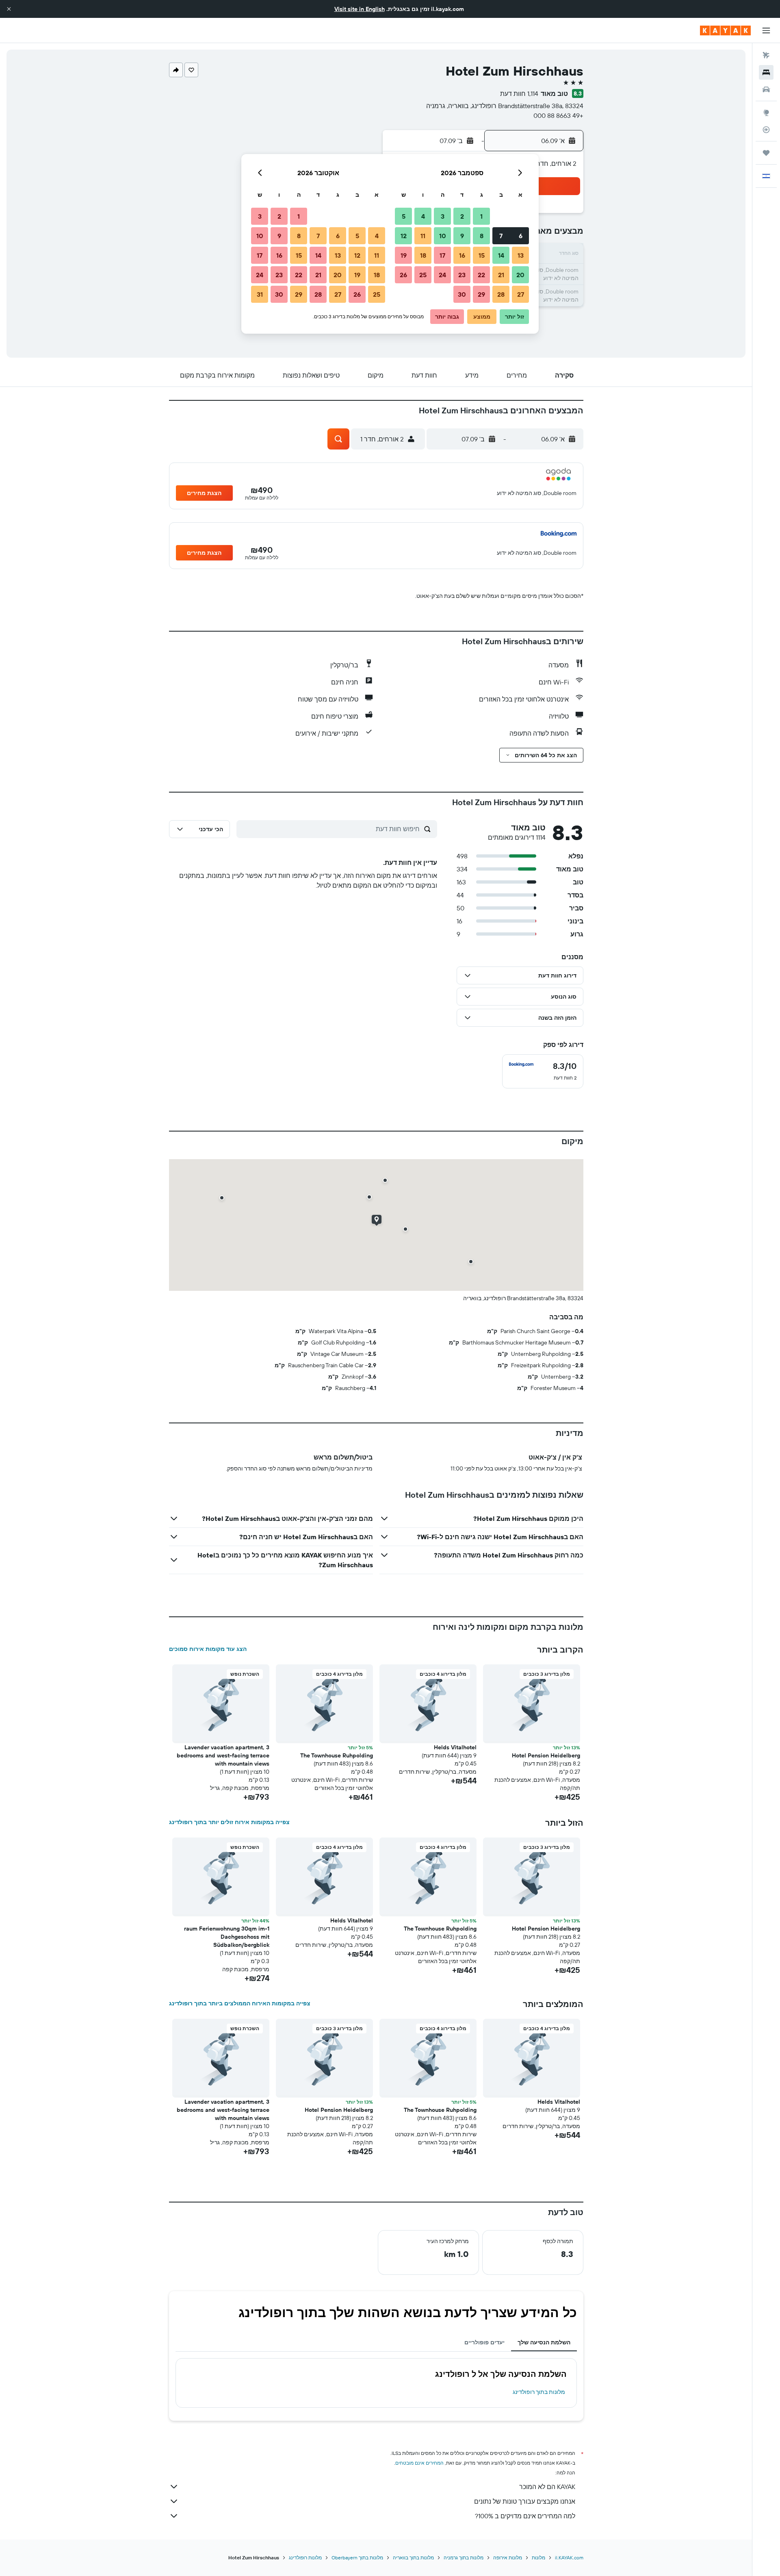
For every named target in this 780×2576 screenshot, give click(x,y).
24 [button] (442, 275)
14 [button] (501, 255)
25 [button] (423, 275)
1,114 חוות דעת (519, 93)
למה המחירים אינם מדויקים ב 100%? (525, 2516)
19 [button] (404, 255)
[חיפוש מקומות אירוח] (766, 72)
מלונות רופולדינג (305, 2558)
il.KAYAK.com (569, 2558)
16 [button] (462, 255)
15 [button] (482, 255)
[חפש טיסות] (766, 55)
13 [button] (521, 255)
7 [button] (501, 236)
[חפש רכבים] (766, 89)
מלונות (538, 2558)
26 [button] (403, 275)
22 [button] (481, 275)
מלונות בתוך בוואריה (413, 2558)
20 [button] (520, 275)
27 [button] (521, 294)
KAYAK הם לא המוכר (547, 2487)
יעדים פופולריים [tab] (484, 2342)
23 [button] (462, 275)
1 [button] (481, 216)
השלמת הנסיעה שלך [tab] (544, 2342)
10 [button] (443, 236)
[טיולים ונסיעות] (766, 153)
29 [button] (481, 294)
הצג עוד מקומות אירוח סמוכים (208, 1649)
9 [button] (462, 236)
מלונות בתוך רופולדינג (539, 2392)
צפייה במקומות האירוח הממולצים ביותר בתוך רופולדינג (240, 2003)
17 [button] (442, 255)
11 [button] (423, 236)
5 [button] (404, 216)
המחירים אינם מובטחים (419, 2463)
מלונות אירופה (508, 2558)
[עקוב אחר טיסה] (766, 130)
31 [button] (260, 294)
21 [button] (501, 275)
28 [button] (501, 294)
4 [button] (423, 216)
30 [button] (462, 294)
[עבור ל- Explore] (766, 113)
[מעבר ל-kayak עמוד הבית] (725, 30)
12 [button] (404, 236)
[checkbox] (543, 1071)
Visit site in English (360, 9)
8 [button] (482, 236)
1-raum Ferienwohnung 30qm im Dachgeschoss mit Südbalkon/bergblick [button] (227, 1937)
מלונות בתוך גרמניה (464, 2558)
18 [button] (423, 255)
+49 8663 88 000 (558, 115)
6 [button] (521, 236)
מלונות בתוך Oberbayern (357, 2558)
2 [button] (462, 216)
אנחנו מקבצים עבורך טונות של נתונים (525, 2501)
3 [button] (443, 216)
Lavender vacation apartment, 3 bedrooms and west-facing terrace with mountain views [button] (223, 1755)
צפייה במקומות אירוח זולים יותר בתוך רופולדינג (229, 1822)
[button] (9, 9)
